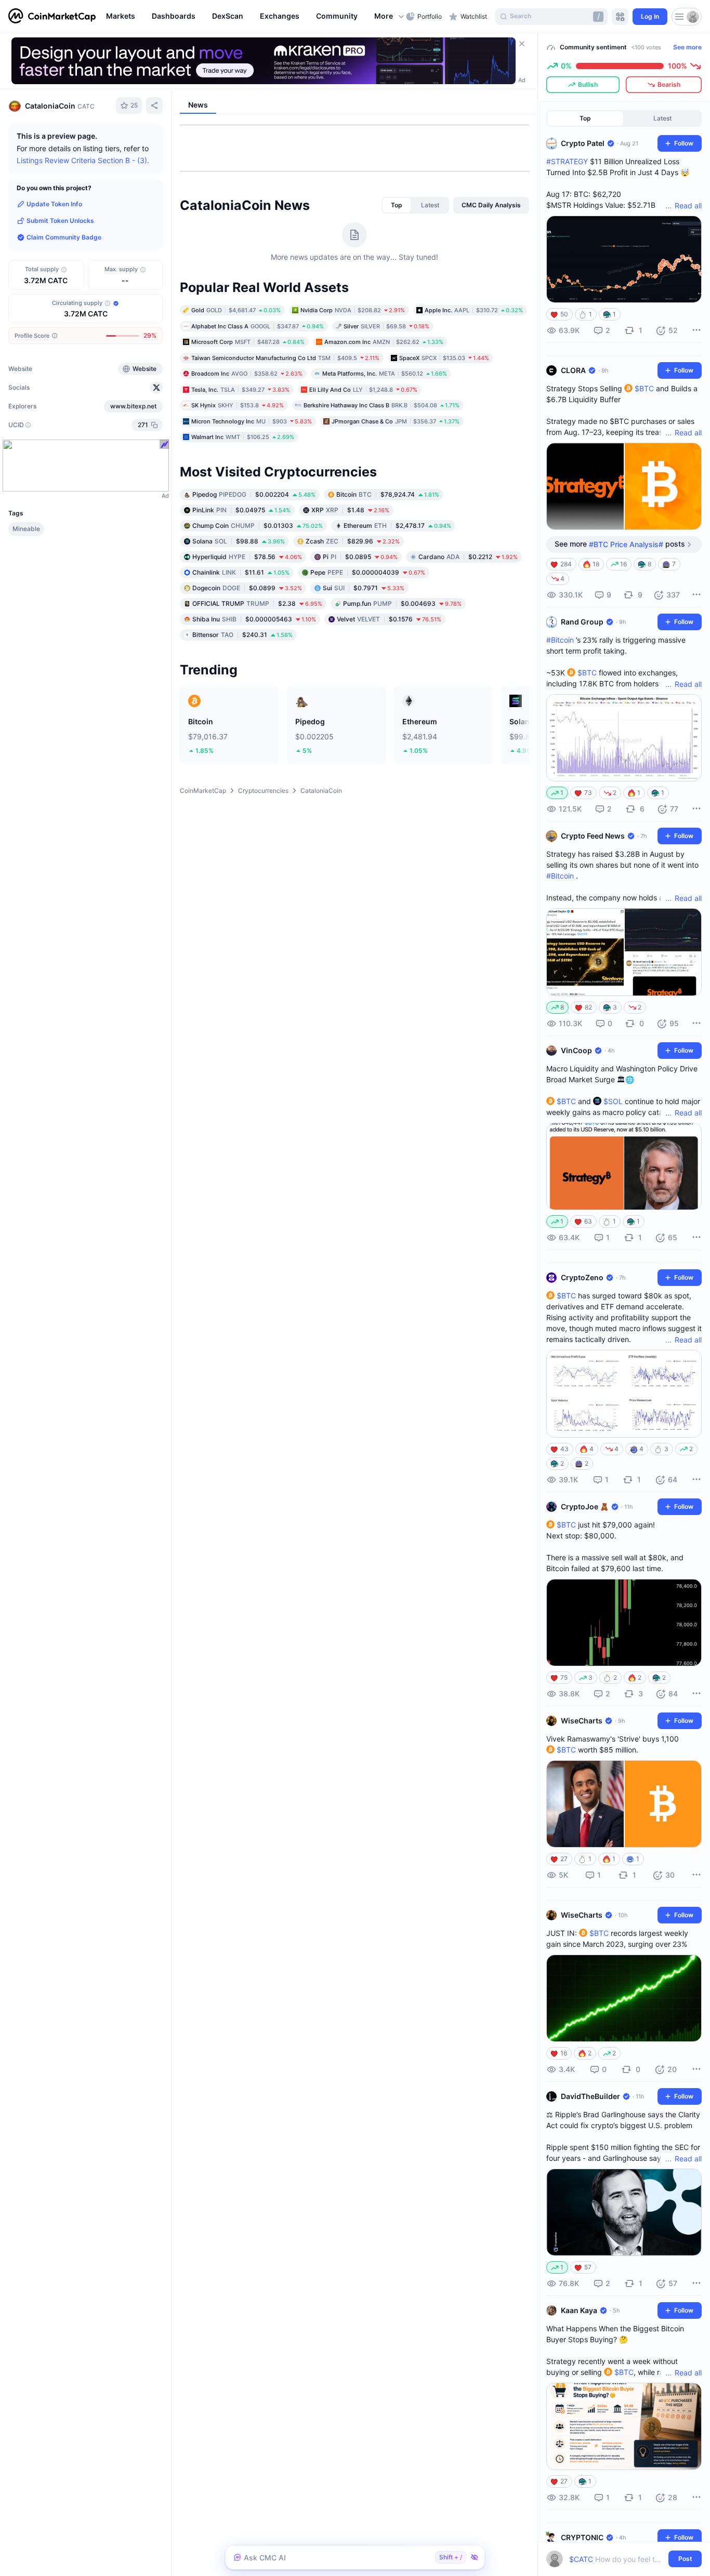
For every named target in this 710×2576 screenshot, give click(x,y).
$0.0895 (360, 556)
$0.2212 (468, 556)
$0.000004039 (368, 572)
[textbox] (617, 2559)
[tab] (397, 205)
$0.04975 (241, 509)
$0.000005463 (254, 619)
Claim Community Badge (64, 237)
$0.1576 (389, 619)
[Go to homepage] (52, 17)
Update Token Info (54, 204)
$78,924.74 (388, 494)
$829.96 (353, 541)
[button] (390, 17)
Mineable (26, 529)
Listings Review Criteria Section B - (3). (83, 160)
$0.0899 (247, 587)
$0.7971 (364, 587)
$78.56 (247, 556)
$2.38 (257, 603)
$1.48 (350, 509)
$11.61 (241, 572)
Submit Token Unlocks (60, 221)
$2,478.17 (397, 525)
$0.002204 (254, 494)
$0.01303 (258, 525)
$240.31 (242, 634)
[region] (253, 17)
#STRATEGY (567, 161)
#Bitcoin (560, 640)
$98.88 (239, 541)
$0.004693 (402, 603)
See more (687, 47)
